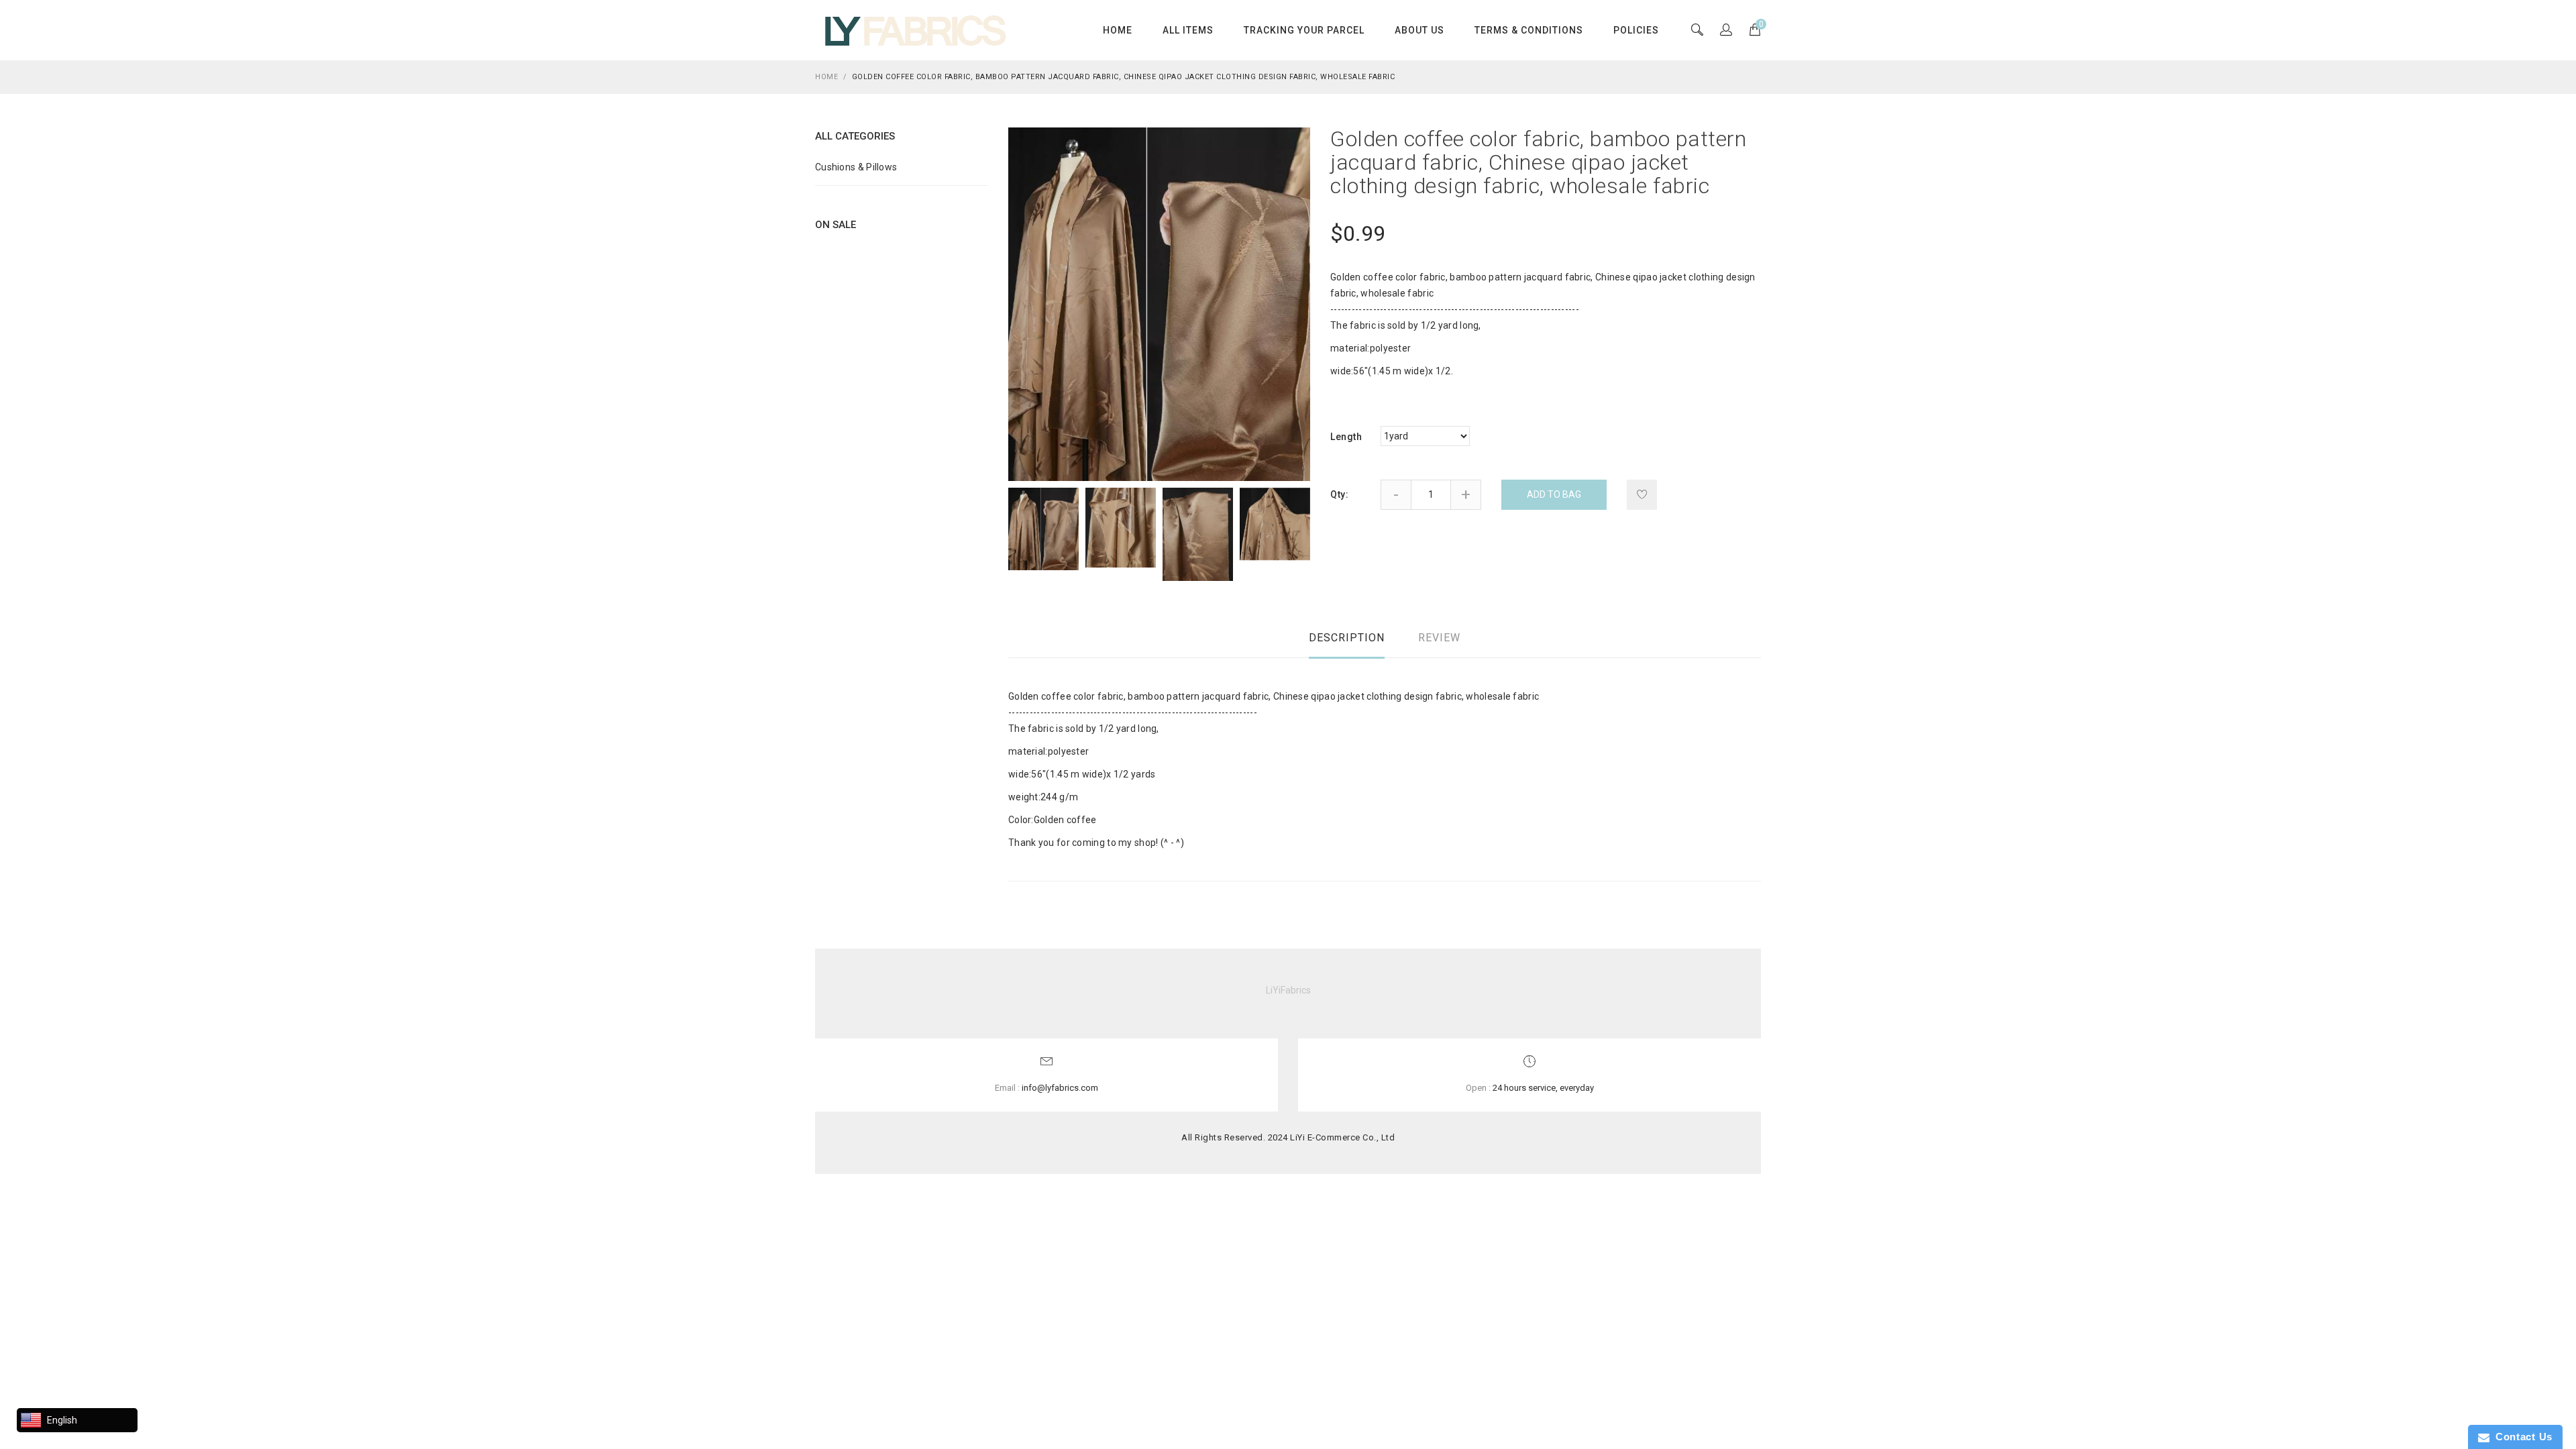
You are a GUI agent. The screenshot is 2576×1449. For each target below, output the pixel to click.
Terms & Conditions (1529, 30)
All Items (1188, 30)
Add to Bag (1554, 494)
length (1346, 437)
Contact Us (2521, 1437)
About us (1419, 30)
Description (1347, 638)
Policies (1636, 30)
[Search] (1726, 31)
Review (1439, 638)
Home (1118, 30)
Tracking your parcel (1304, 30)
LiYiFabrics (1288, 990)
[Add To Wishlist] (1642, 495)
